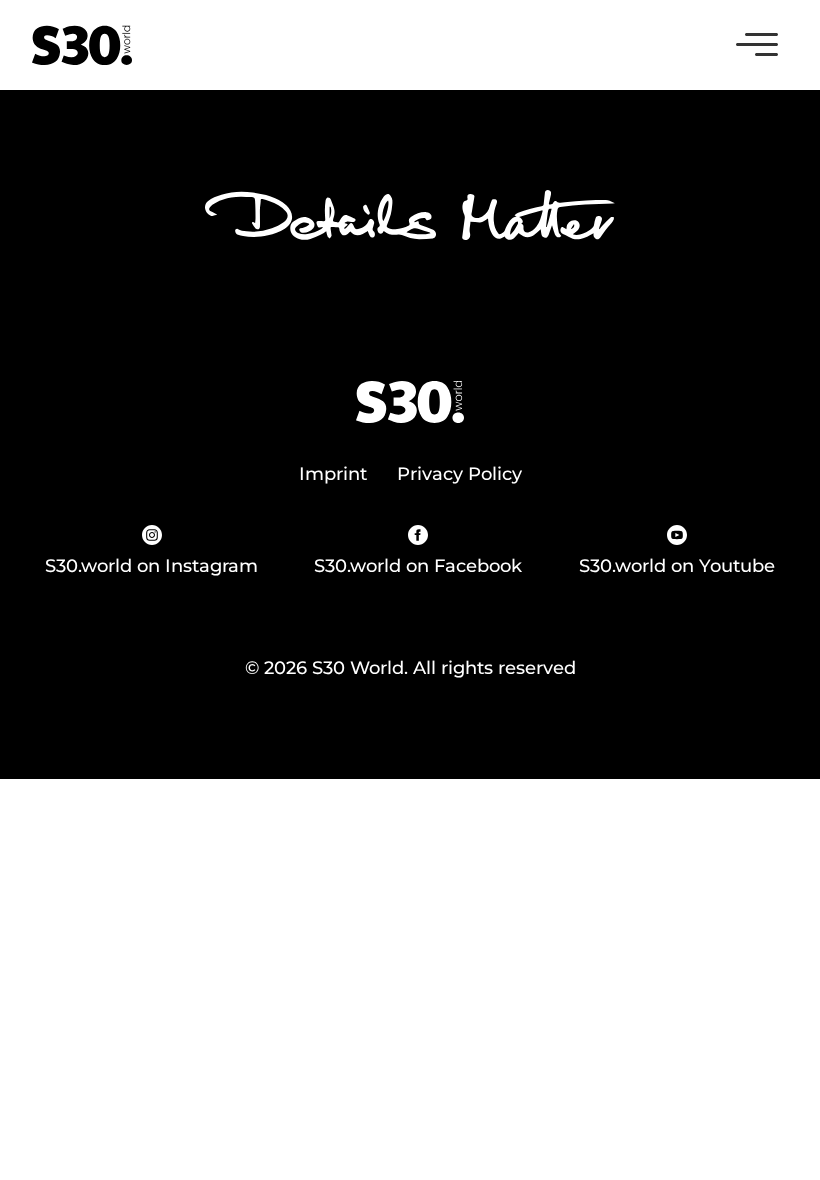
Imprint (333, 474)
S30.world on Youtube (677, 566)
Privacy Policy (459, 474)
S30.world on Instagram (151, 566)
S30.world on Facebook (418, 566)
